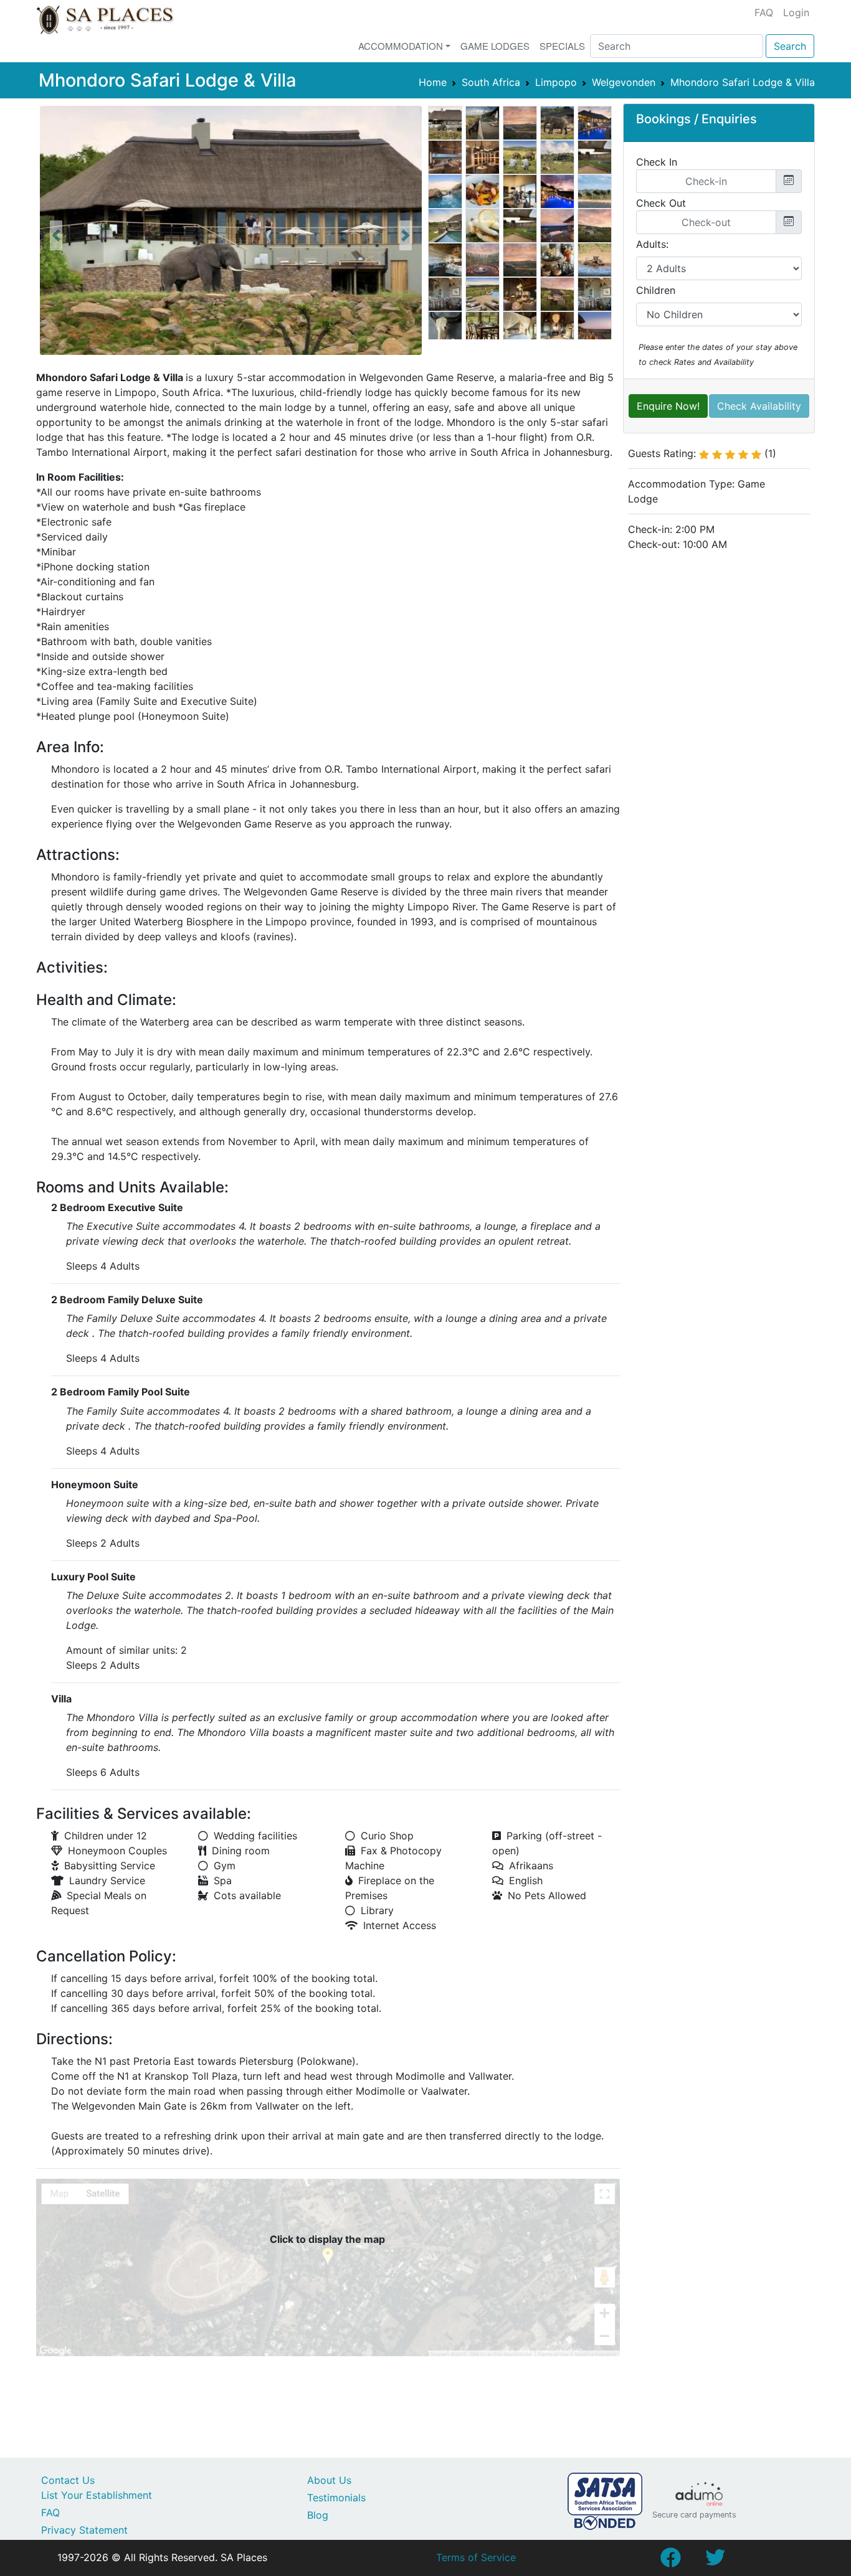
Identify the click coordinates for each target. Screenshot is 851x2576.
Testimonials (336, 2498)
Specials (562, 46)
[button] (56, 235)
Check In (657, 162)
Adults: (652, 244)
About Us (329, 2480)
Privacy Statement (84, 2530)
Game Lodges (495, 46)
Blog (318, 2515)
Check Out (661, 203)
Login (796, 12)
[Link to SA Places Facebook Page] (670, 2561)
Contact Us (68, 2480)
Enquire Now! (668, 406)
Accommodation (401, 46)
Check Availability (759, 406)
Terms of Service (476, 2557)
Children (656, 290)
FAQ (764, 12)
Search (790, 46)
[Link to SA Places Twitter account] (715, 2561)
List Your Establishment (97, 2495)
